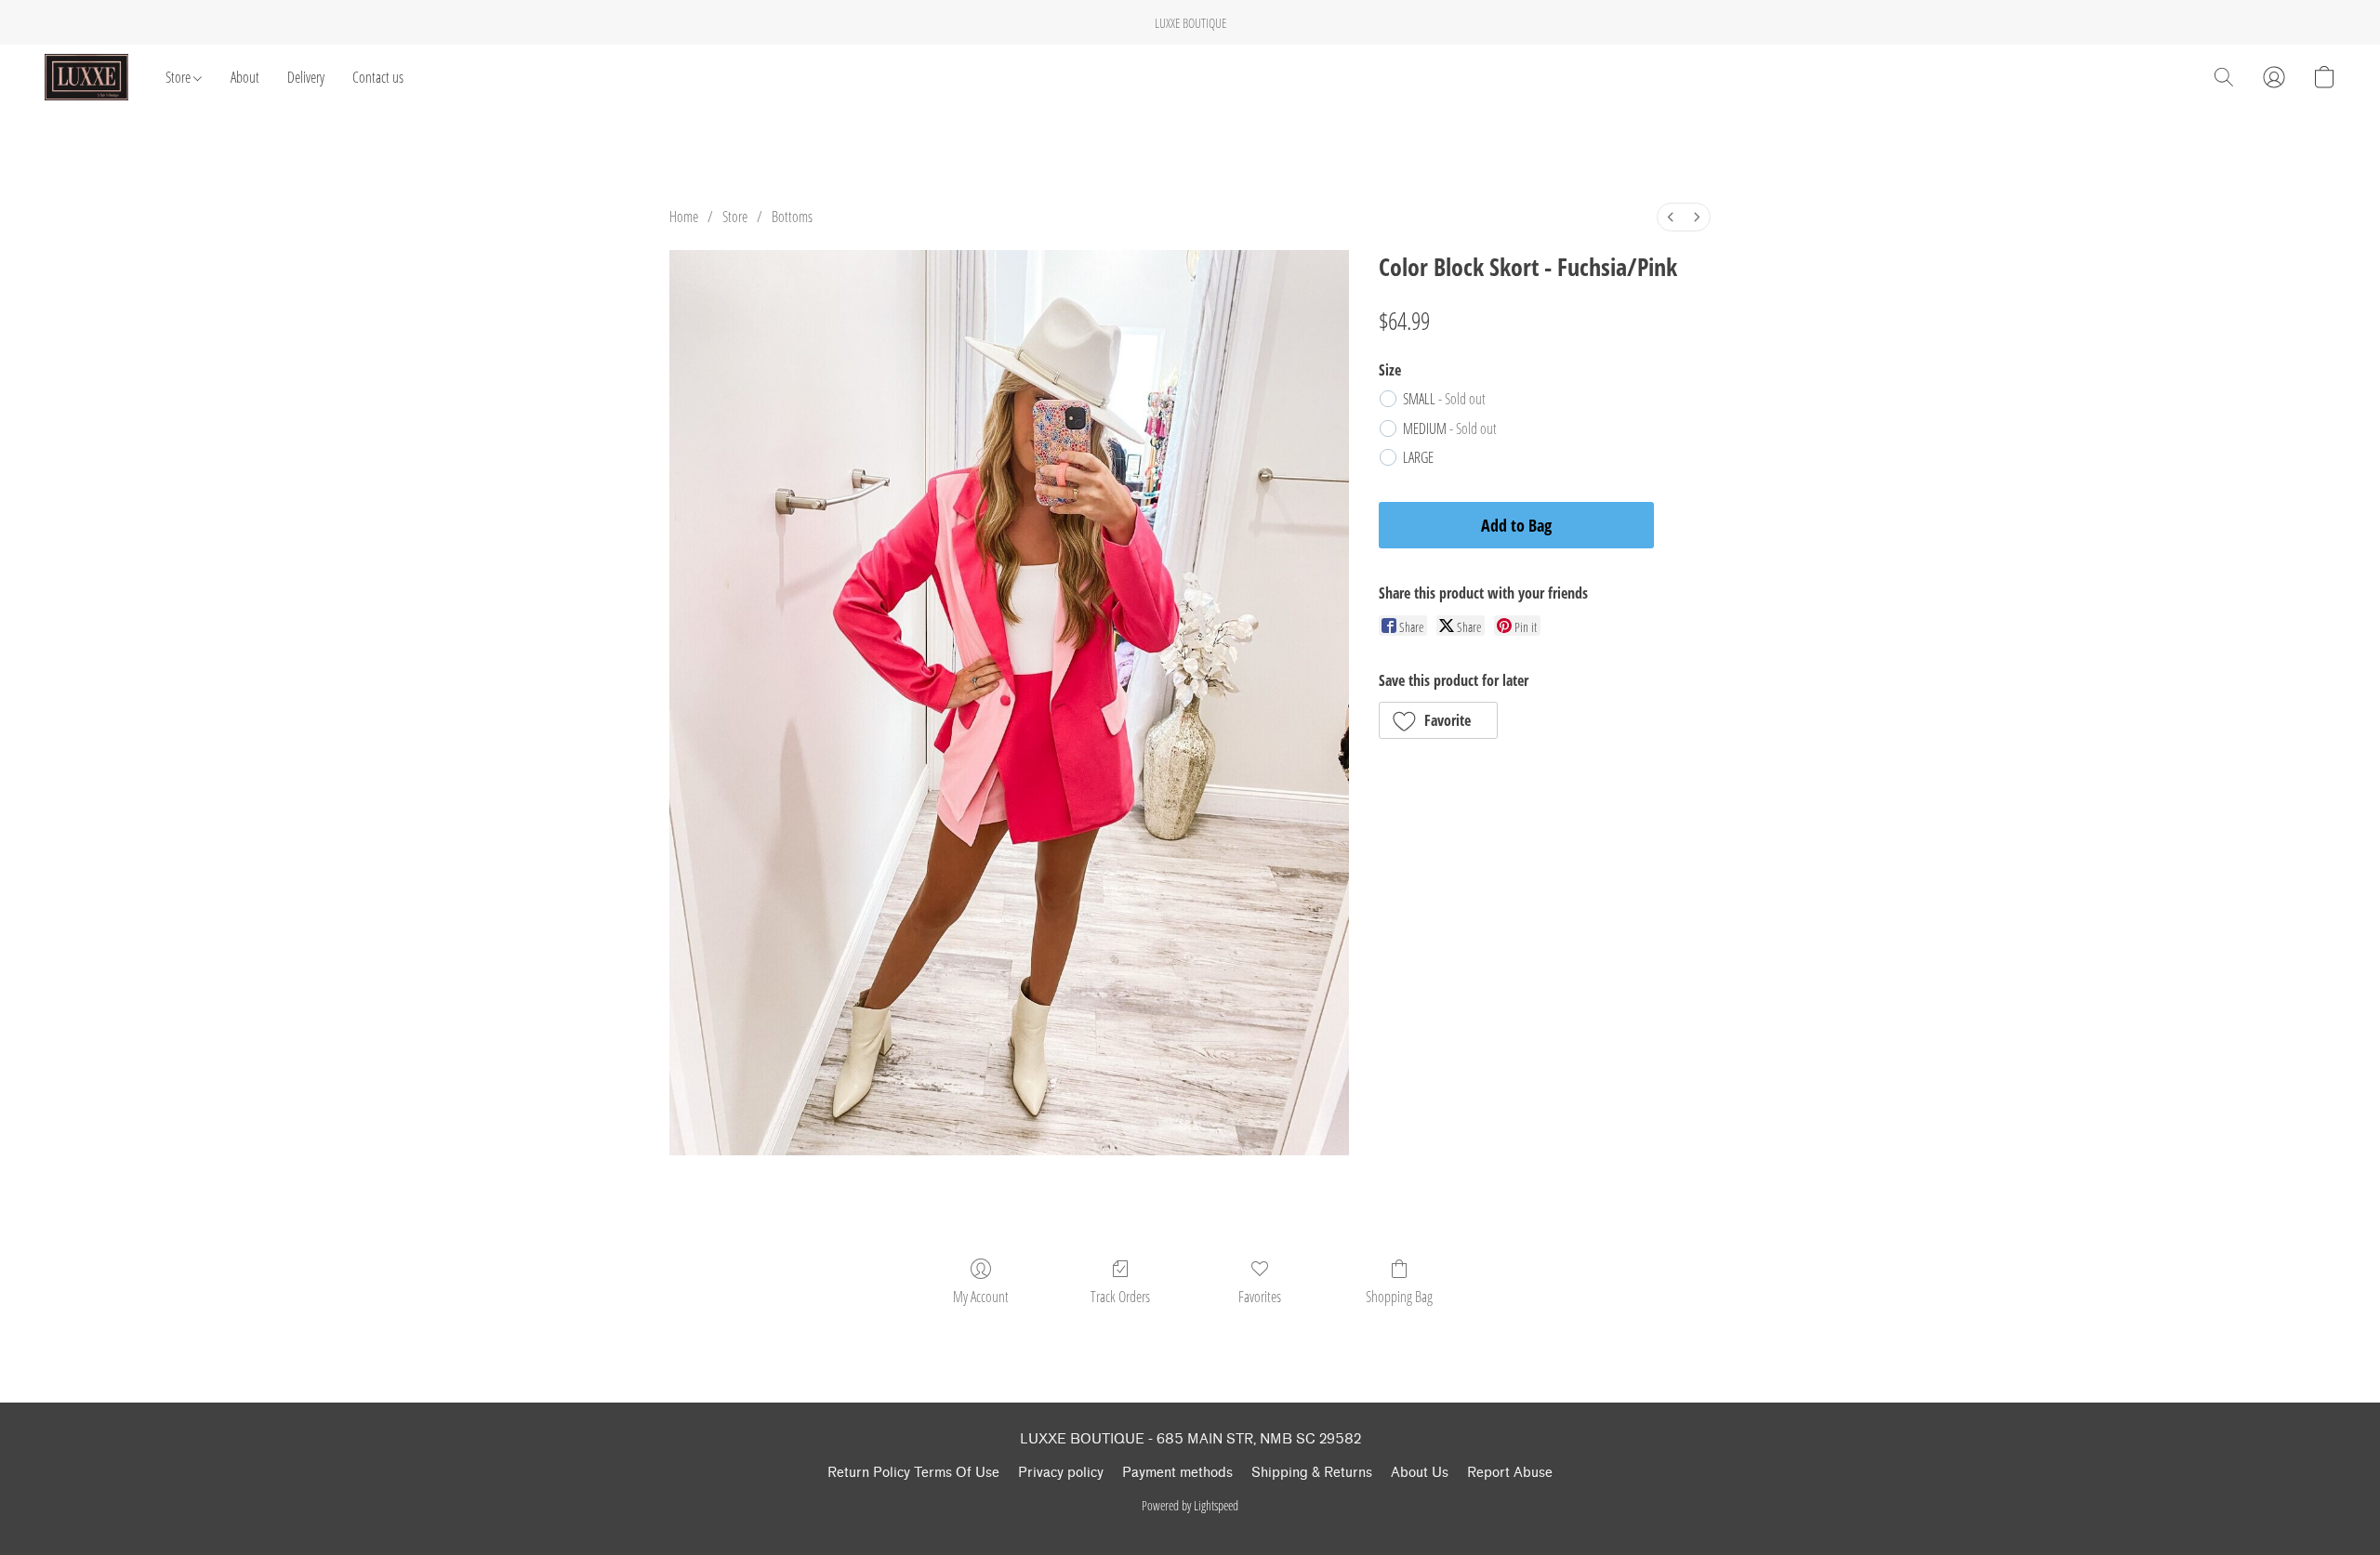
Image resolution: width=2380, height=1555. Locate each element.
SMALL (1444, 399)
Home (684, 217)
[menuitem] (1671, 217)
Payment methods (1177, 1473)
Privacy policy (1061, 1473)
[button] (86, 77)
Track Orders (1120, 1297)
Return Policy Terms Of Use (913, 1473)
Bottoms (792, 217)
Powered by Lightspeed (1190, 1505)
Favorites (1260, 1297)
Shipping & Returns (1312, 1473)
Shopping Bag (1399, 1297)
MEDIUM (1450, 428)
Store (179, 77)
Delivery (306, 77)
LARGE (1418, 457)
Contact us (378, 77)
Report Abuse (1510, 1473)
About (245, 77)
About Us (1420, 1473)
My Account (981, 1297)
